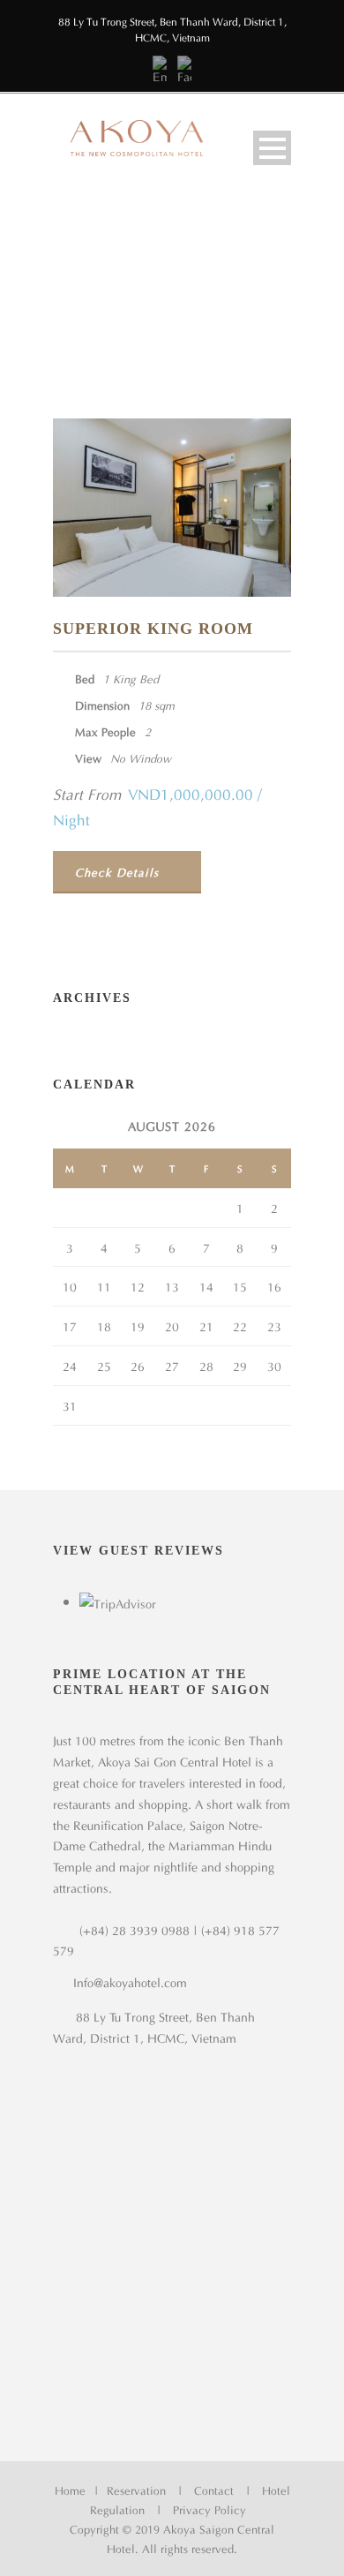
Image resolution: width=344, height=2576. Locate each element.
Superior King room (153, 629)
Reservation (136, 2489)
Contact (214, 2489)
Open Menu (272, 148)
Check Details (117, 871)
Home (70, 2489)
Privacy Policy (209, 2508)
